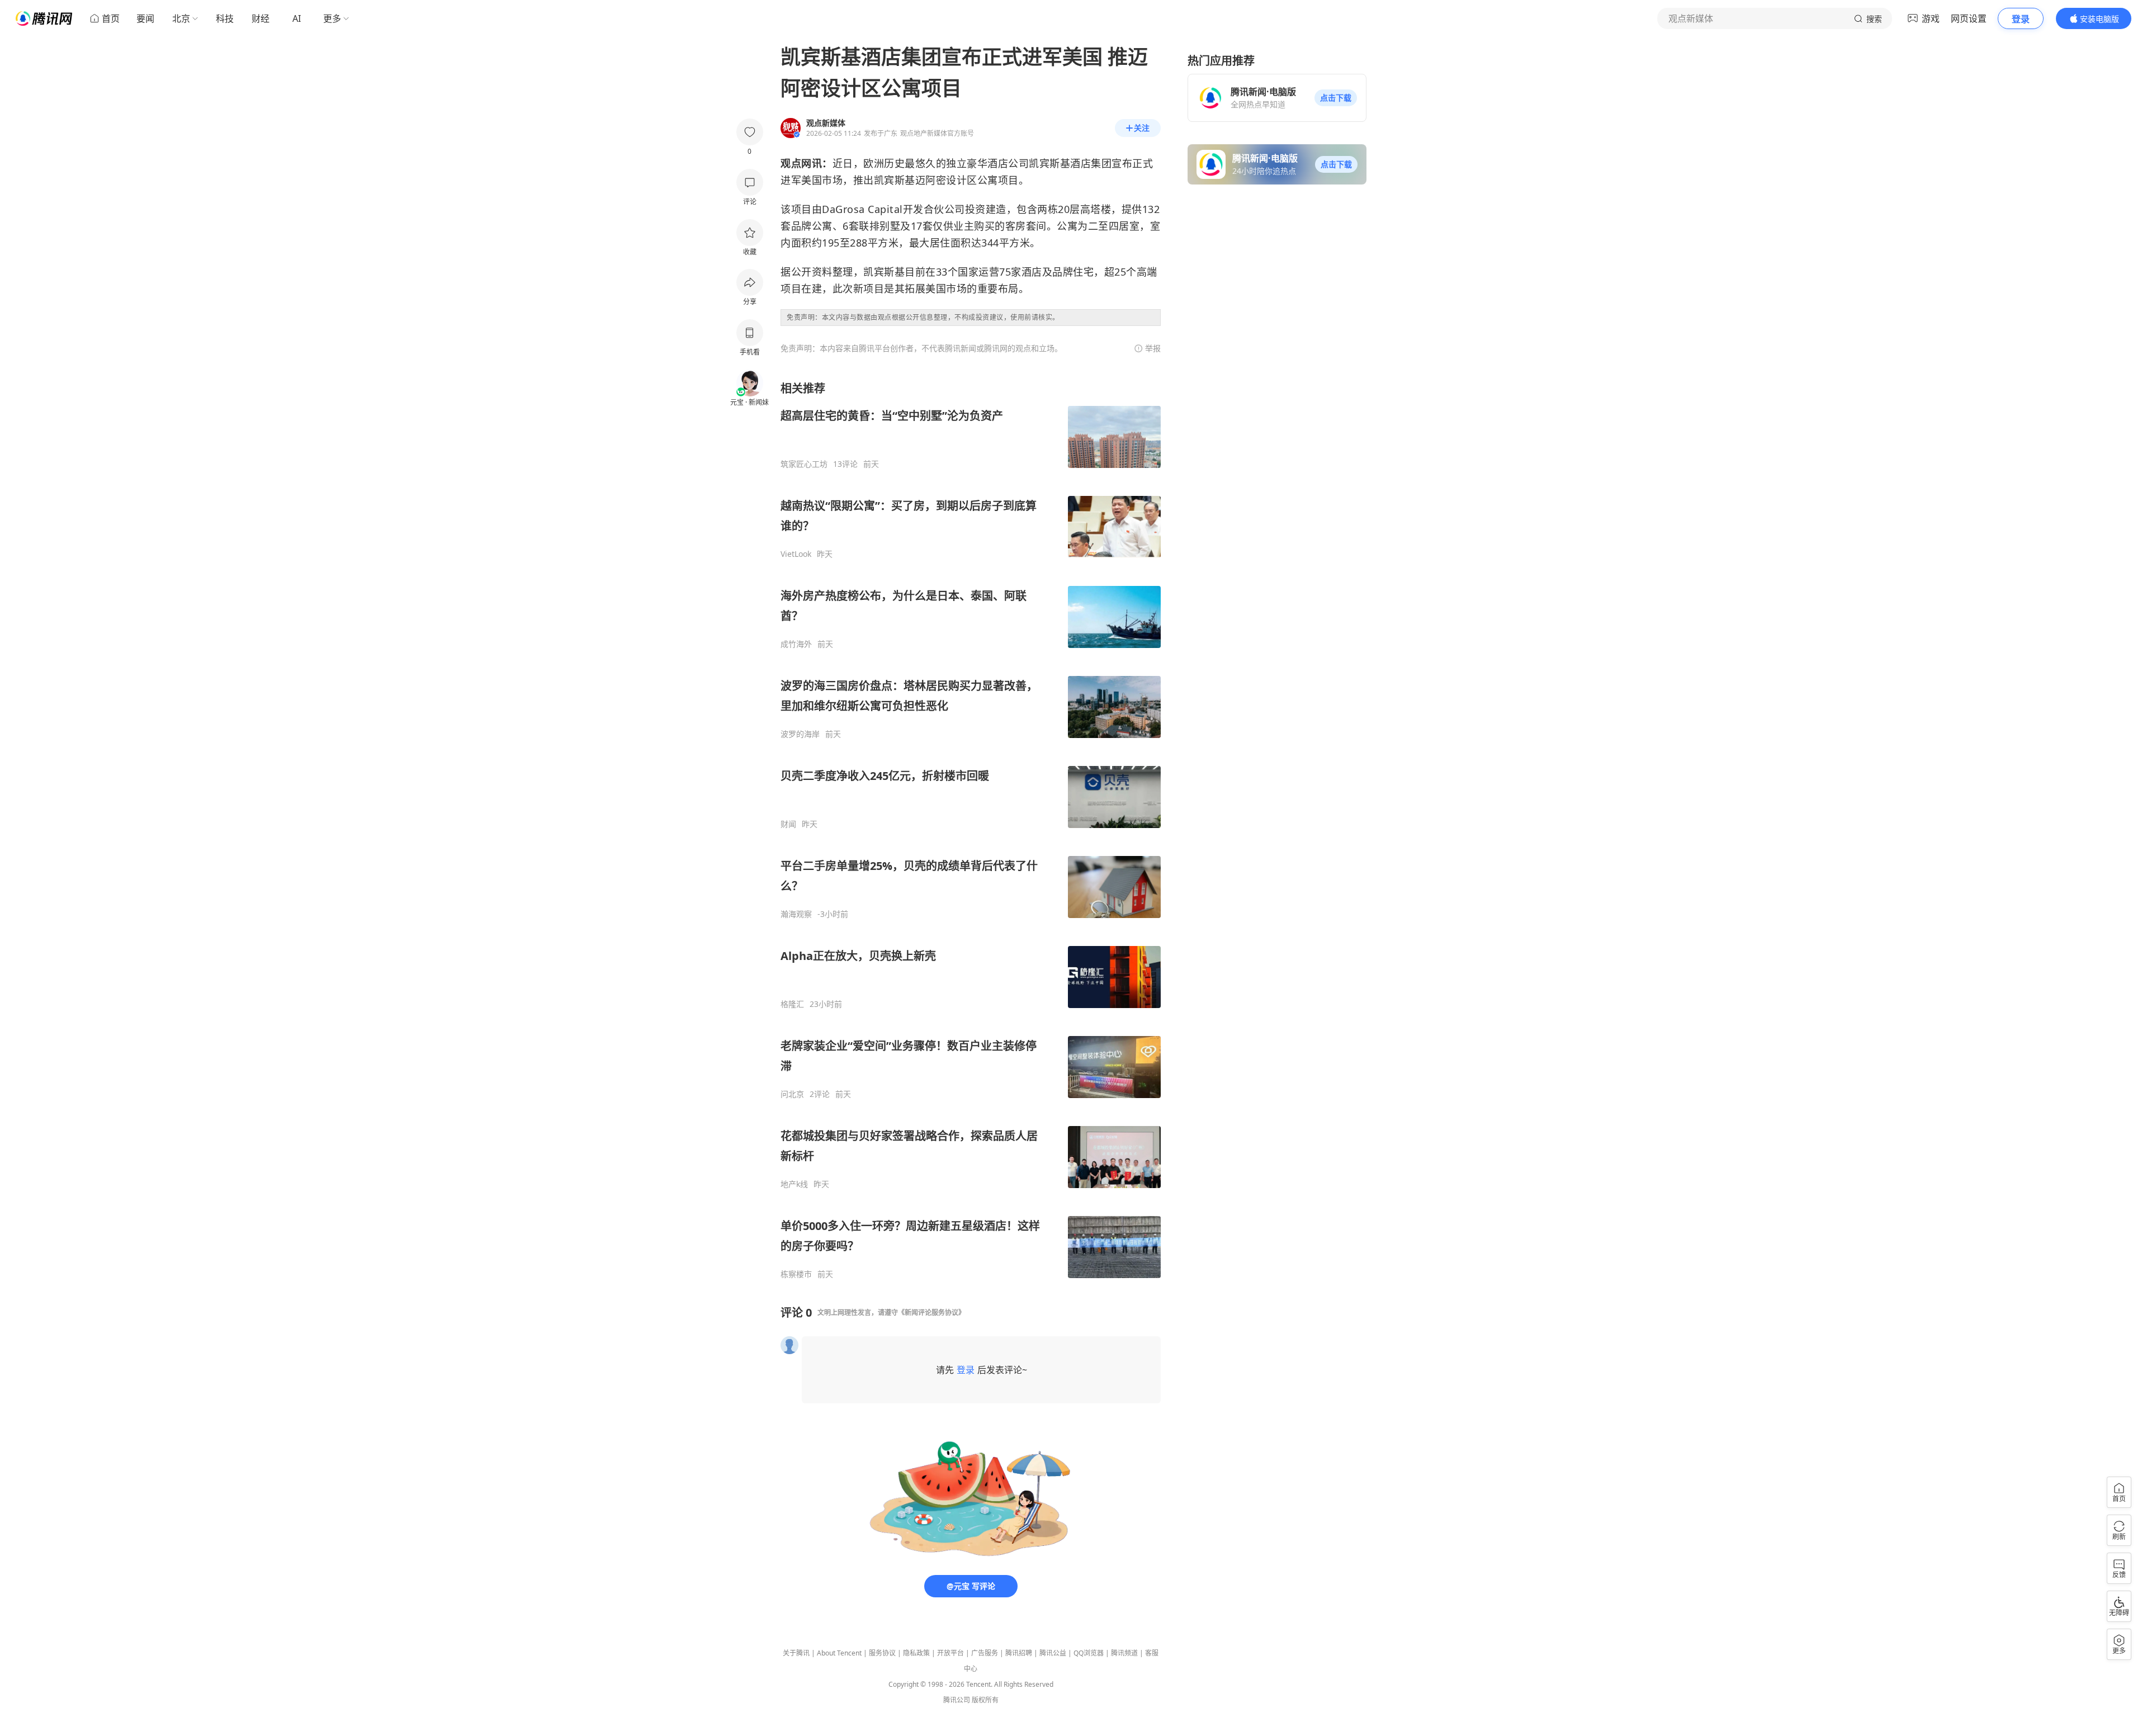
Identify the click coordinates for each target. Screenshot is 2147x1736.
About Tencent (839, 1653)
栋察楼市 (796, 1274)
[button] (1336, 98)
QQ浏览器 (1089, 1653)
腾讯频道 (1124, 1653)
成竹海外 (796, 644)
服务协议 (882, 1653)
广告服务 (985, 1653)
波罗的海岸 (800, 734)
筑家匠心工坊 (804, 464)
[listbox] (971, 830)
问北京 (792, 1094)
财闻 (788, 824)
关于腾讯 (796, 1653)
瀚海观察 (796, 914)
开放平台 (950, 1653)
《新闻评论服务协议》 (931, 1312)
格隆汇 (792, 1004)
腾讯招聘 (1019, 1653)
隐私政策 (916, 1653)
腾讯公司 (957, 1700)
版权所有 (985, 1700)
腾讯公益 (1053, 1653)
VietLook (796, 554)
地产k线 (794, 1184)
